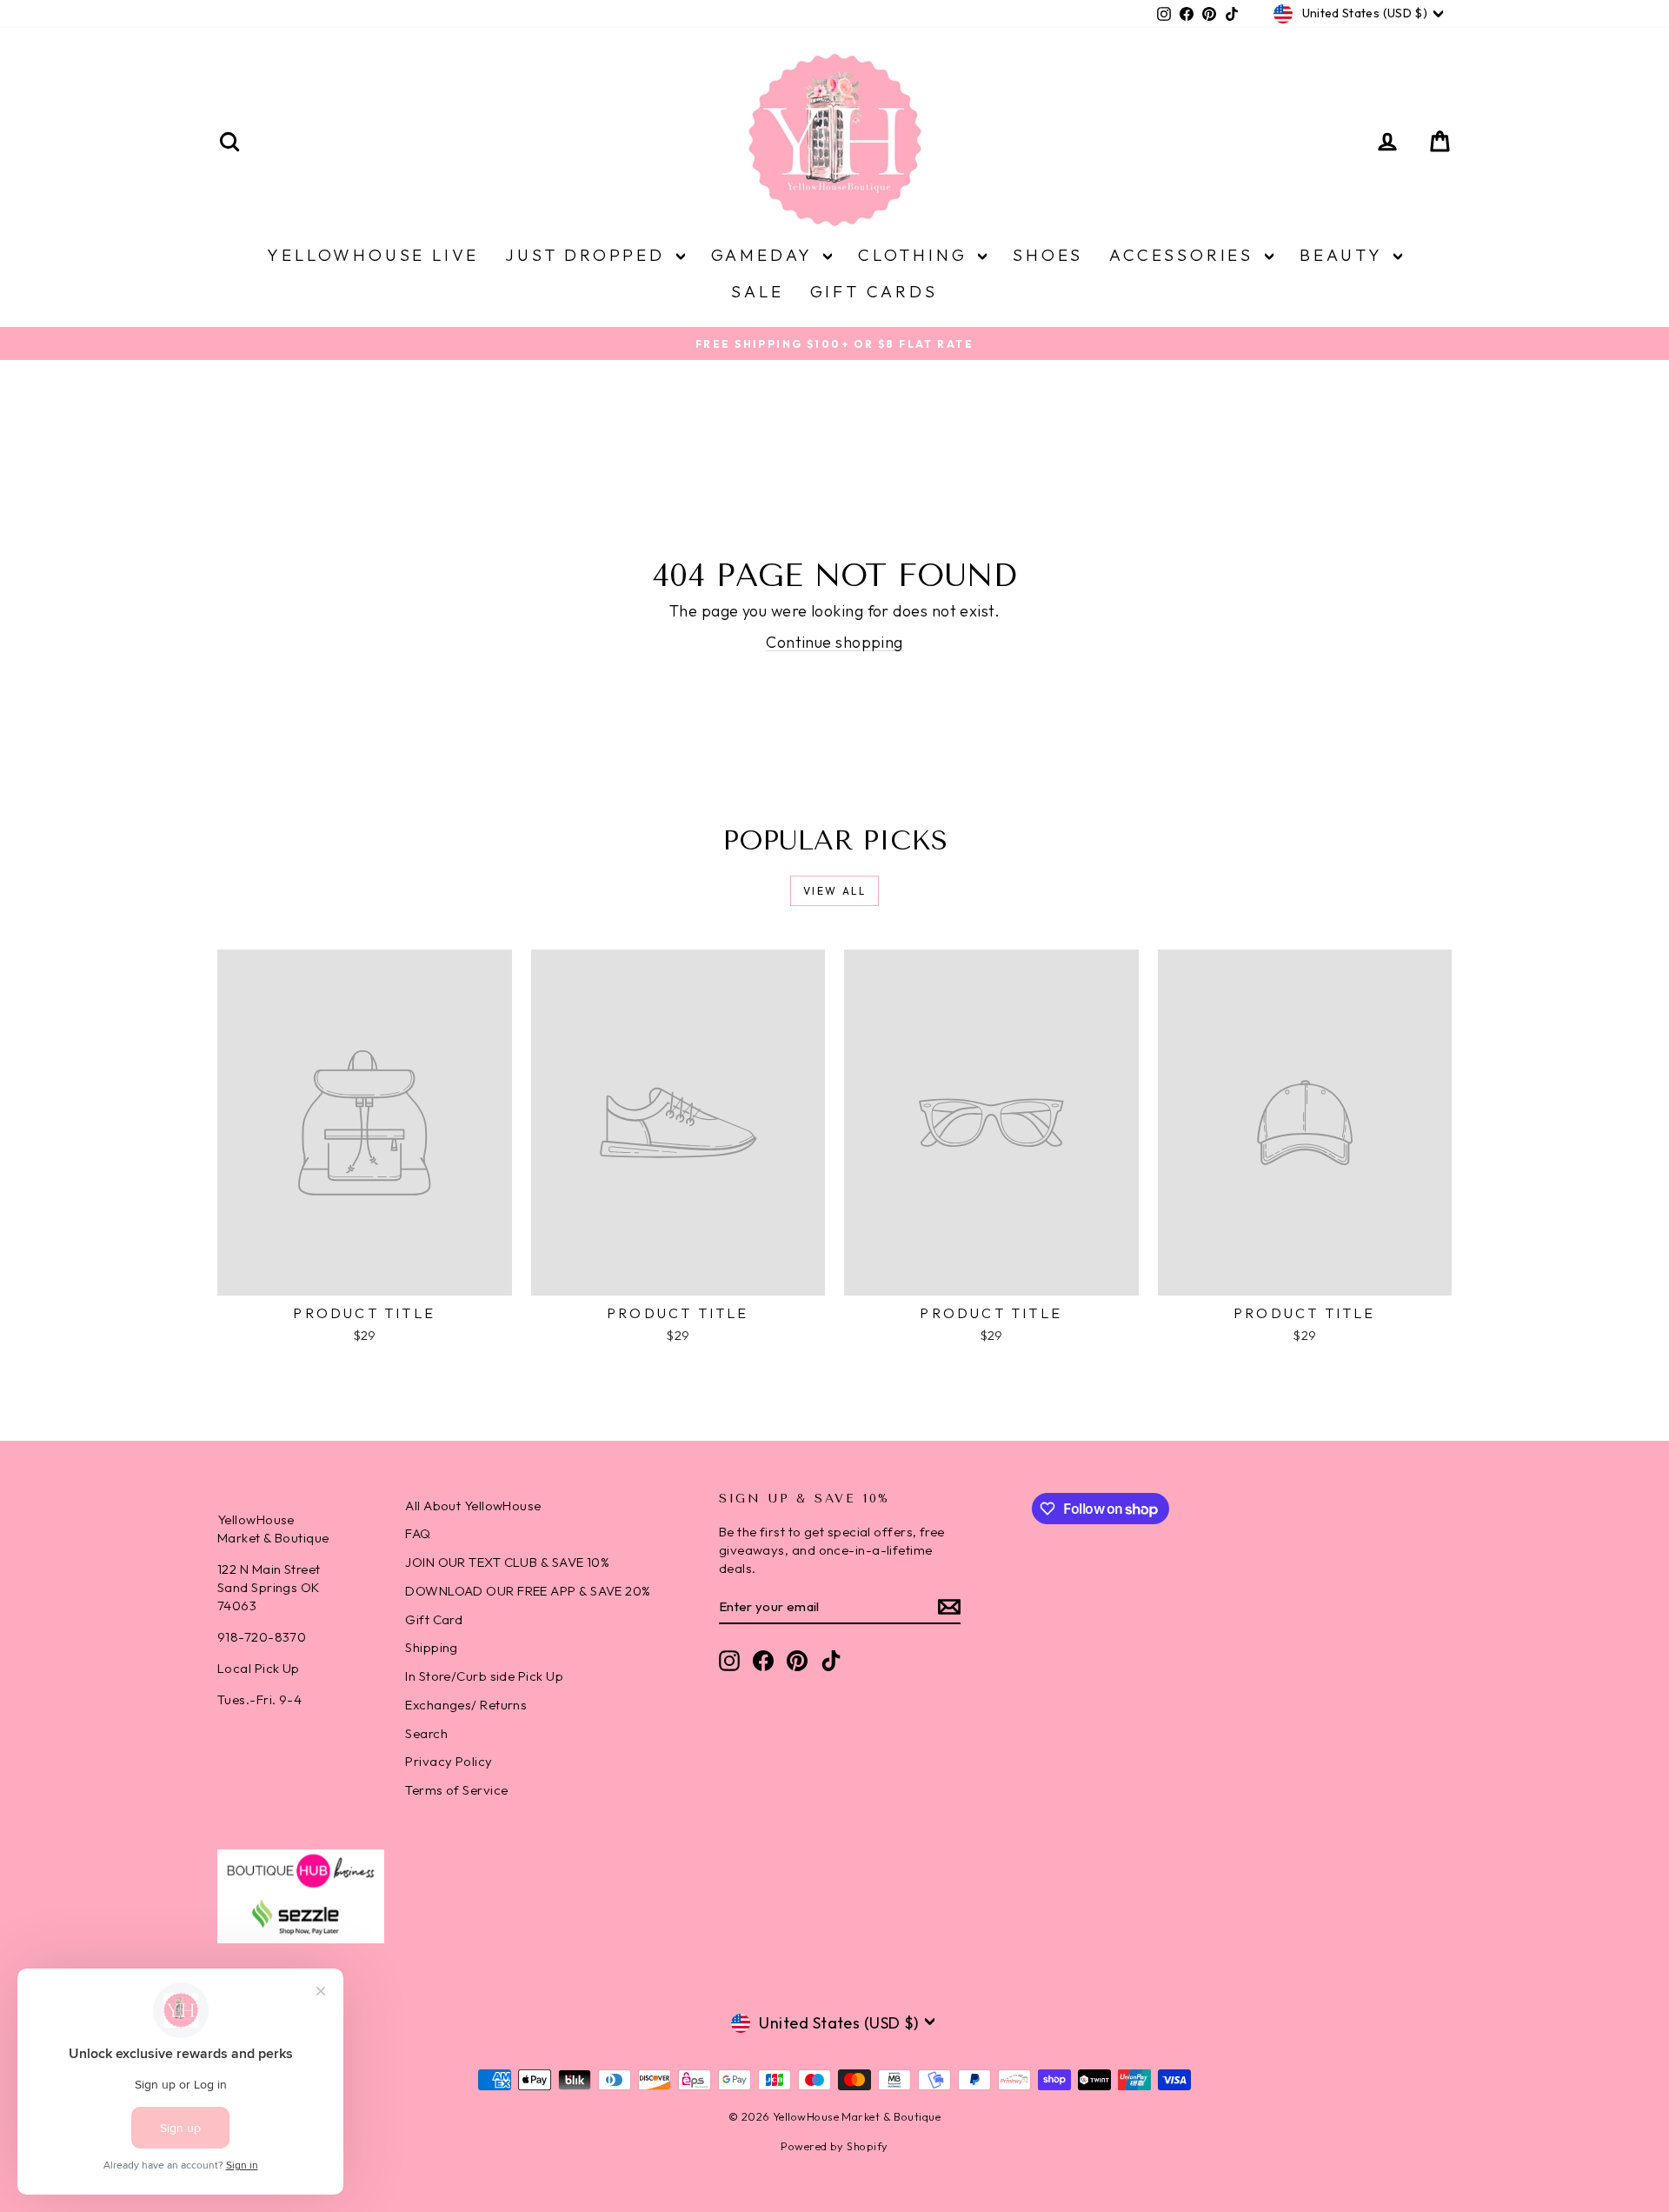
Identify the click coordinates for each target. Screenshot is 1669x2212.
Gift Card (434, 1619)
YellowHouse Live (373, 255)
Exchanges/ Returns (466, 1705)
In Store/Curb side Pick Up (484, 1676)
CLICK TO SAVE (1143, 2089)
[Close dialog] (1629, 1782)
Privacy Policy (449, 1761)
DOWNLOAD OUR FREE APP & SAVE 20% (528, 1591)
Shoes (1048, 255)
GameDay (765, 255)
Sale (757, 291)
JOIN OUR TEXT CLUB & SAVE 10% (507, 1562)
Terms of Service (456, 1790)
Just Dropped (588, 255)
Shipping (432, 1647)
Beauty (1344, 255)
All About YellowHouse (473, 1506)
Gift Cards (874, 291)
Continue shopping (834, 642)
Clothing (916, 255)
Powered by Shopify (834, 2146)
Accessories (1185, 255)
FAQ (418, 1533)
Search (426, 1733)
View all (834, 891)
